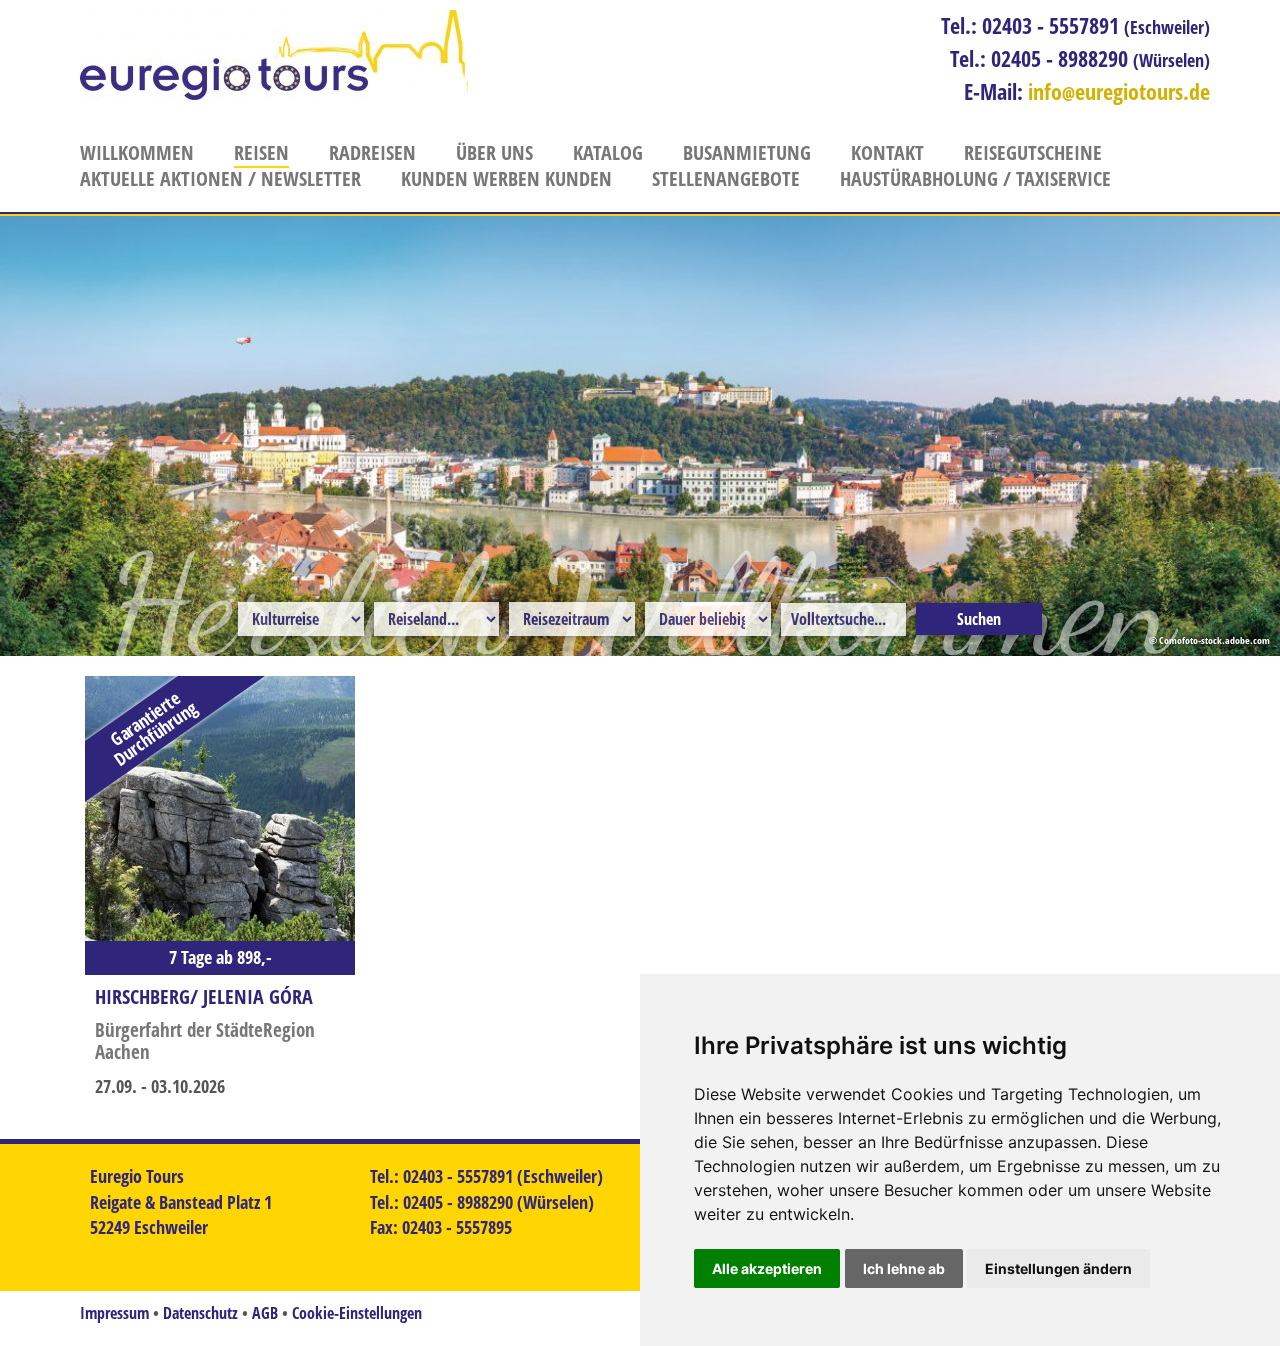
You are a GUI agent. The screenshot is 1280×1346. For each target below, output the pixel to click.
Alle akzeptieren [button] (767, 1268)
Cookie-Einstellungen (357, 1313)
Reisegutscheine (1033, 152)
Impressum (114, 1313)
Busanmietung (747, 152)
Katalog (608, 152)
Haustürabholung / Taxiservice (975, 178)
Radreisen (372, 152)
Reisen (261, 152)
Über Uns (494, 152)
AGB (265, 1313)
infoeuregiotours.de (1119, 91)
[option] (640, 436)
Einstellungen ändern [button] (1058, 1268)
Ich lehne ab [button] (904, 1268)
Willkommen (137, 152)
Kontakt (887, 152)
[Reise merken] (111, 702)
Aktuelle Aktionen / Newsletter (220, 178)
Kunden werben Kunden (506, 178)
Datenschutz (200, 1313)
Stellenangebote (726, 178)
